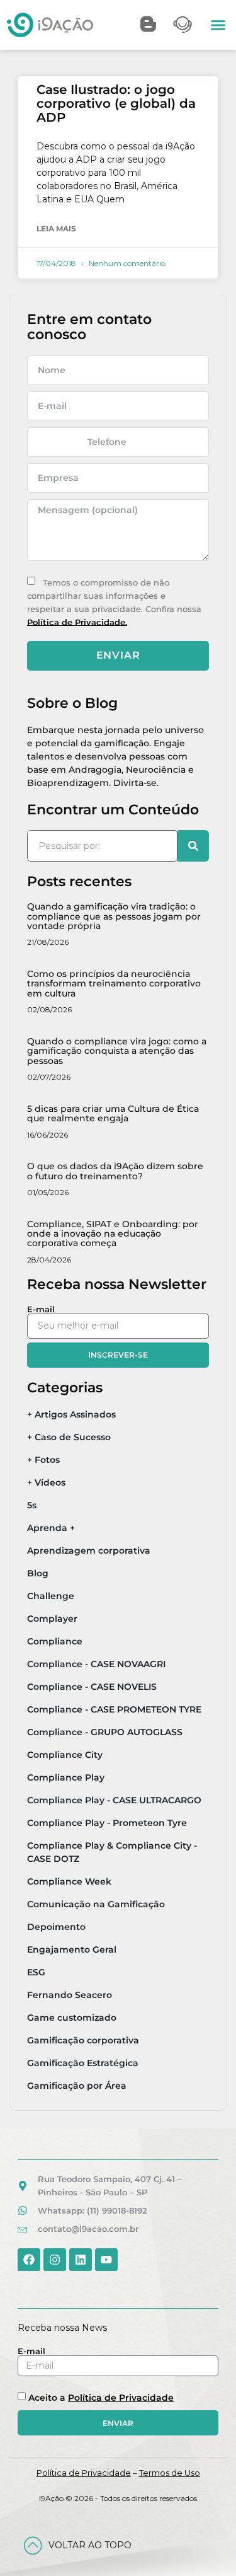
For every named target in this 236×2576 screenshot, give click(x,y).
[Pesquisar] (193, 846)
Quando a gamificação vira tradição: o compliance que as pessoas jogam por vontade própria (114, 916)
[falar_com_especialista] (183, 25)
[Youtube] (106, 2260)
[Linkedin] (81, 2260)
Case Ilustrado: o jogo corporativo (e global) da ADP (116, 103)
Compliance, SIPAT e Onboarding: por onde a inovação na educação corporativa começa (113, 1234)
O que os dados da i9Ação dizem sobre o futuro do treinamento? (115, 1171)
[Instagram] (55, 2260)
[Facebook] (29, 2260)
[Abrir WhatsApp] (205, 2544)
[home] (50, 25)
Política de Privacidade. (77, 621)
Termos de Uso (170, 2473)
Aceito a (101, 2398)
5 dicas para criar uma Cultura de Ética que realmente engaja (113, 1113)
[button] (218, 25)
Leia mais (56, 228)
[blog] (148, 24)
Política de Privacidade (121, 2398)
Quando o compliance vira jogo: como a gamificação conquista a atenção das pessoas (117, 1051)
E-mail (41, 1309)
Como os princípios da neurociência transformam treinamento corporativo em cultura (114, 984)
